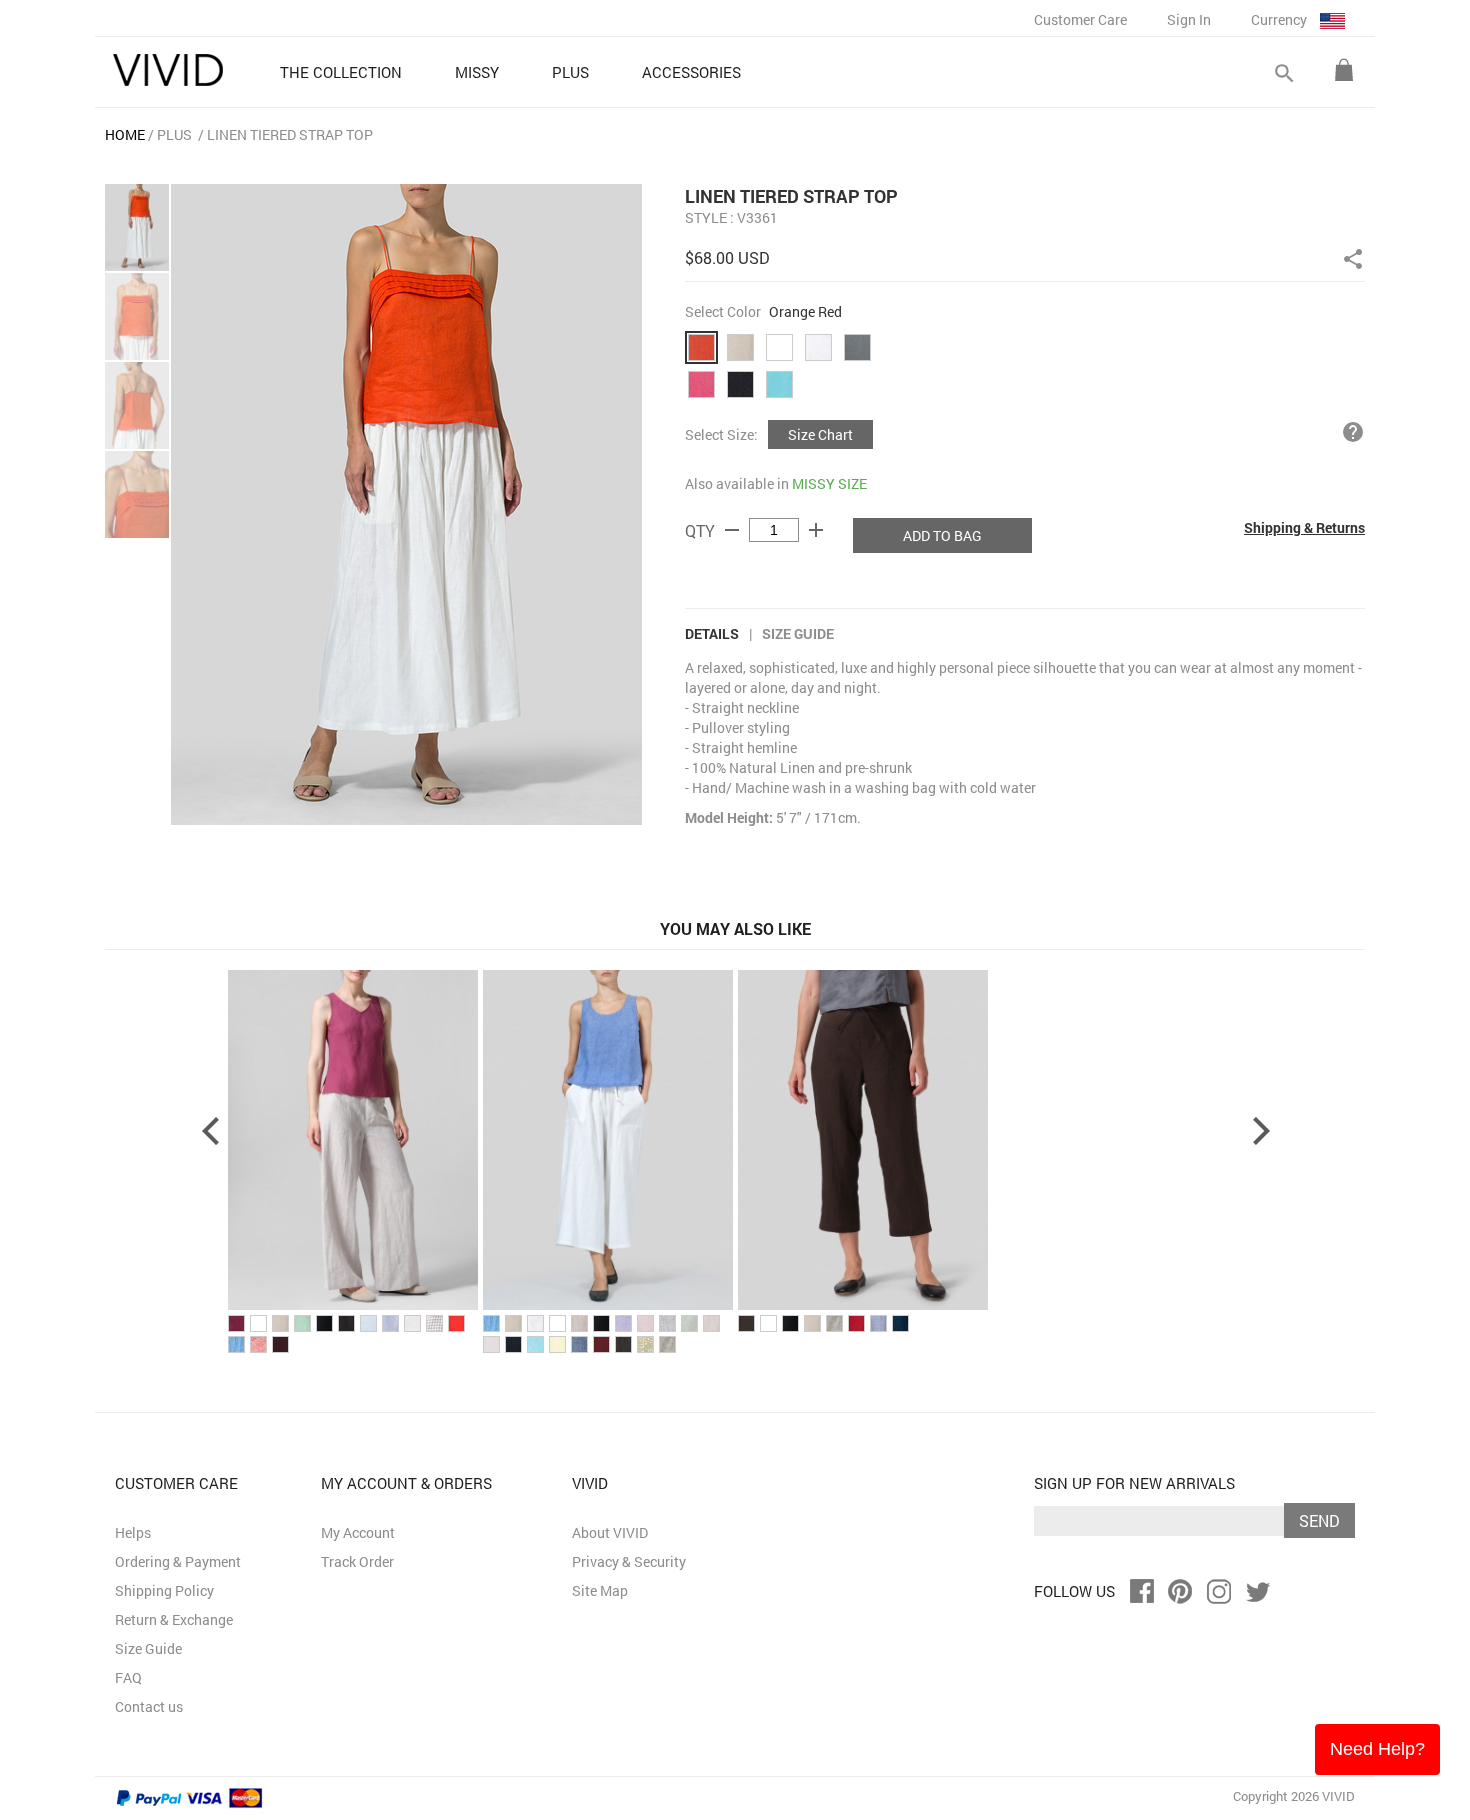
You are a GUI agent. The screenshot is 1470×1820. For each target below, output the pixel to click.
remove (732, 530)
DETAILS (712, 633)
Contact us (149, 1706)
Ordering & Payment (178, 1561)
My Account (358, 1532)
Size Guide (798, 633)
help (1353, 432)
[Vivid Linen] (168, 70)
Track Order (357, 1561)
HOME (125, 134)
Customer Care (1080, 19)
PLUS (174, 134)
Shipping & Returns (1304, 527)
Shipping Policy (164, 1590)
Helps (133, 1532)
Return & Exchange (174, 1619)
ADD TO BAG (942, 535)
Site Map (600, 1590)
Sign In (1189, 19)
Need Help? (1377, 1749)
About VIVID (610, 1532)
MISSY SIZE (829, 483)
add (816, 530)
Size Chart (820, 434)
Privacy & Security (629, 1561)
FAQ (128, 1677)
